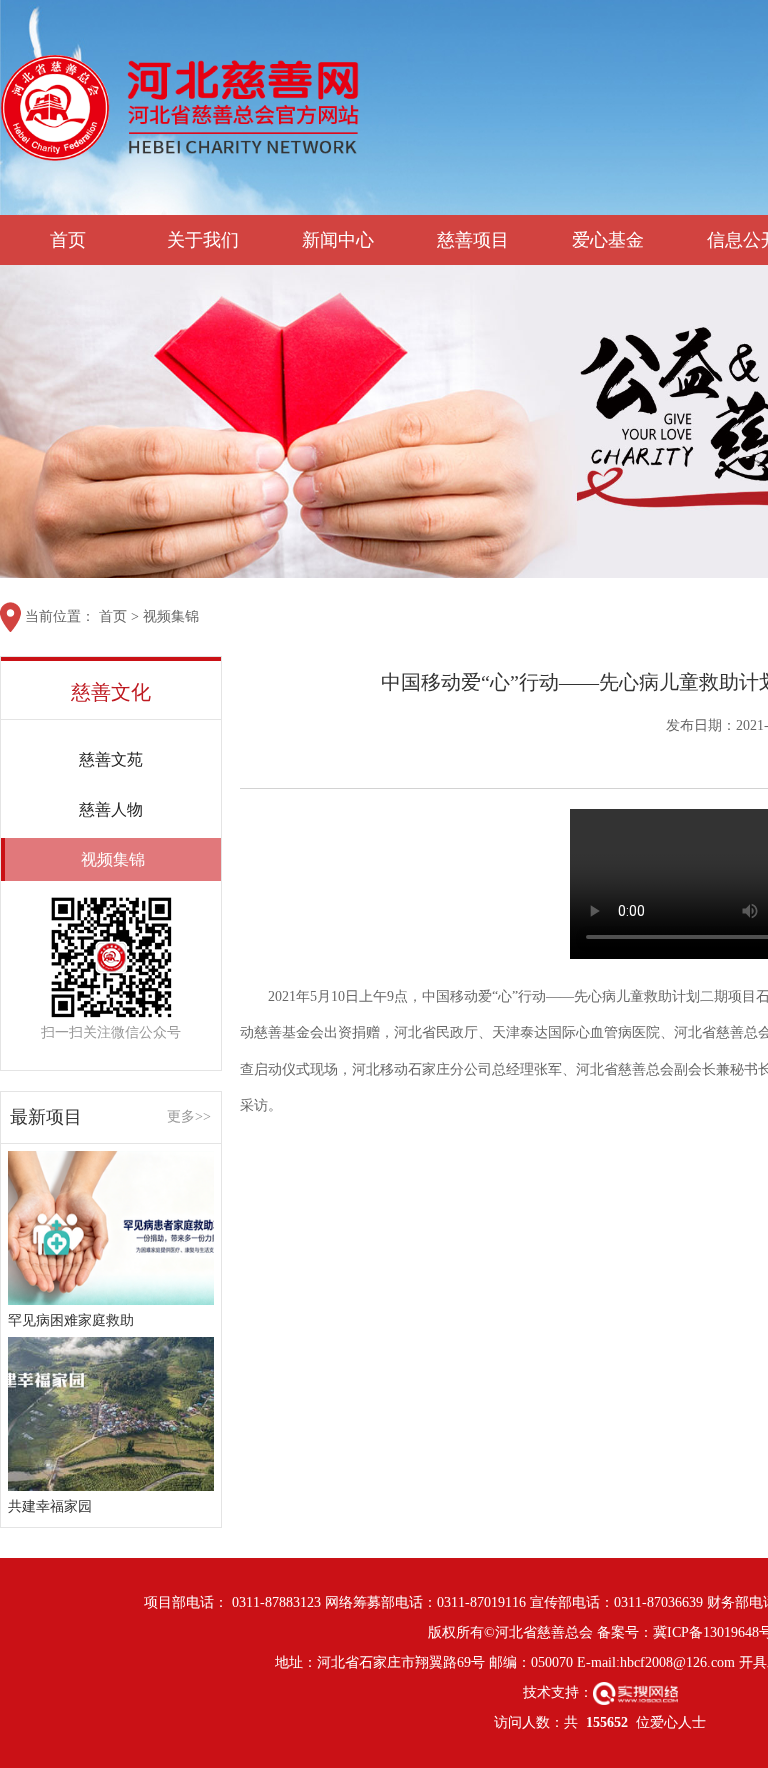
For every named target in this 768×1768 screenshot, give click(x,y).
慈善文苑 (111, 759)
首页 (68, 240)
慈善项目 (473, 240)
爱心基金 (608, 240)
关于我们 (203, 240)
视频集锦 (171, 616)
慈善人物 (111, 809)
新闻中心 (338, 240)
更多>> (189, 1117)
